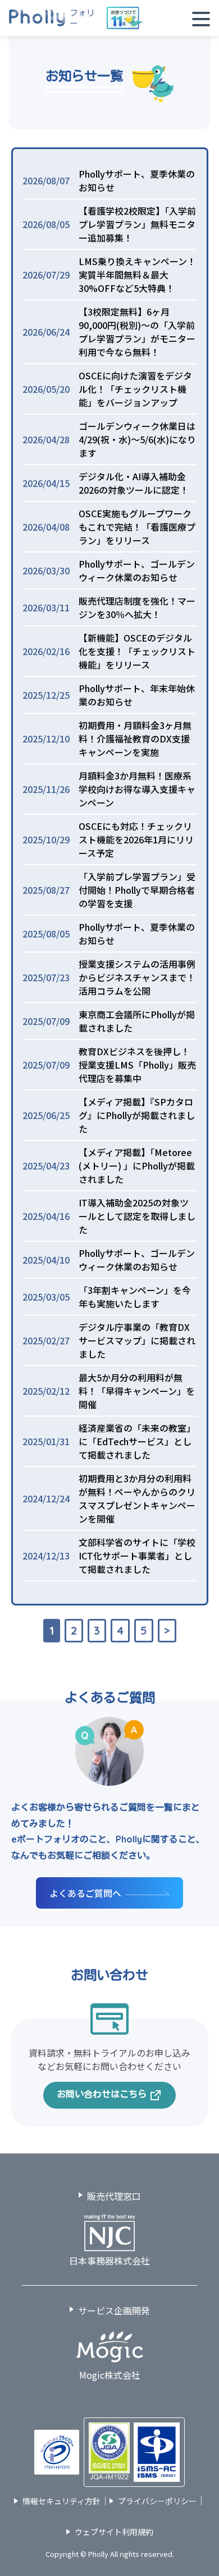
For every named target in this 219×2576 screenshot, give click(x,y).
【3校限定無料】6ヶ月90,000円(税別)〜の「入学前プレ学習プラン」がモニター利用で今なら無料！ (137, 332)
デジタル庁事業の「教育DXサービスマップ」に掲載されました (137, 1340)
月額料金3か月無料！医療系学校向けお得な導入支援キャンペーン (137, 789)
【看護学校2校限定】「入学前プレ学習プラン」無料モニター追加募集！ (137, 224)
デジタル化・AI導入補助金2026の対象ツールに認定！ (134, 483)
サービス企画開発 (114, 2310)
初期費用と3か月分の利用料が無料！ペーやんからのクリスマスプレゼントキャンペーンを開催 (137, 1498)
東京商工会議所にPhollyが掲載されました (137, 1021)
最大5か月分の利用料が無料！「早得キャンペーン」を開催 (137, 1391)
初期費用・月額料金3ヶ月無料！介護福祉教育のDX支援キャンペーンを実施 (135, 739)
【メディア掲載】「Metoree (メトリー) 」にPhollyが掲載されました (137, 1166)
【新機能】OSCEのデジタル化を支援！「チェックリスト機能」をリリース (137, 651)
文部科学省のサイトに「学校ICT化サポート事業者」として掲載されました (137, 1556)
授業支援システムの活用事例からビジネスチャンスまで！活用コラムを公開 (137, 977)
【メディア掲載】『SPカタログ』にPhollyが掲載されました (137, 1115)
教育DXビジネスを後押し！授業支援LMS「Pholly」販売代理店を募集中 (137, 1065)
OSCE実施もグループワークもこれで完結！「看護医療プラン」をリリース (137, 527)
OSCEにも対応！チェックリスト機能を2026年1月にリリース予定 (136, 839)
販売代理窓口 (114, 2196)
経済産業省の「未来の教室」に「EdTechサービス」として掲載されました (137, 1441)
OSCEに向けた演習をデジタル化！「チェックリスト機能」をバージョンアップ (135, 389)
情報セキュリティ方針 (61, 2501)
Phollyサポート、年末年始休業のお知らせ (137, 695)
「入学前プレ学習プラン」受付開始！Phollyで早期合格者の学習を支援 (137, 890)
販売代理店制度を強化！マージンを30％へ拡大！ (137, 607)
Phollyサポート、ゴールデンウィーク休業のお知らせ (137, 570)
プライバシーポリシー (157, 2501)
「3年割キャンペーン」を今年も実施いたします (135, 1297)
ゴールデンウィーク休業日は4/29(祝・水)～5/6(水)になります (137, 439)
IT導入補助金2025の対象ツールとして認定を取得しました (137, 1216)
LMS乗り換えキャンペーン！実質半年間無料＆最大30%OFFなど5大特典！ (137, 275)
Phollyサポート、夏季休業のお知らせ (137, 180)
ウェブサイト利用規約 (114, 2532)
